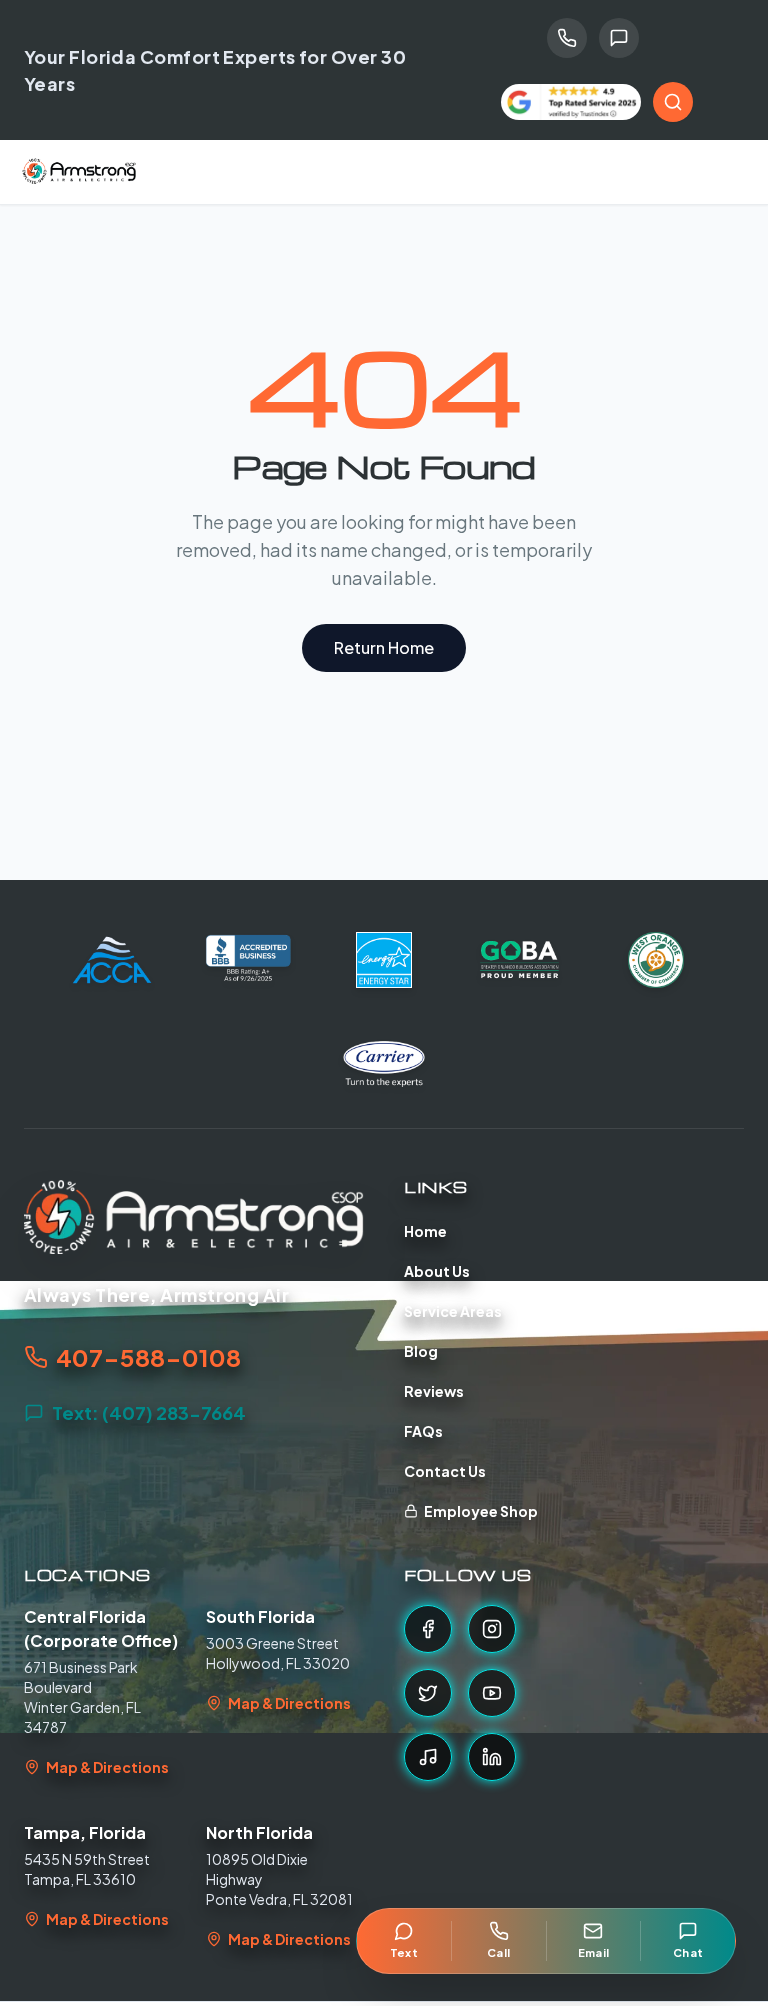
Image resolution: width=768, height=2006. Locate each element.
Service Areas (453, 1311)
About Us (437, 1271)
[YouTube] (492, 1693)
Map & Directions (107, 1767)
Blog (421, 1351)
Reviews (434, 1391)
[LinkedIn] (492, 1757)
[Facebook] (428, 1629)
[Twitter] (428, 1693)
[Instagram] (492, 1629)
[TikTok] (428, 1757)
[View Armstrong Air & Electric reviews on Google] (571, 102)
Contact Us (445, 1471)
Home (425, 1231)
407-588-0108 (148, 1357)
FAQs (423, 1431)
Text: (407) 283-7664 (149, 1412)
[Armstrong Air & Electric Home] (79, 172)
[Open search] (673, 102)
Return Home (384, 647)
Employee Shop (481, 1511)
